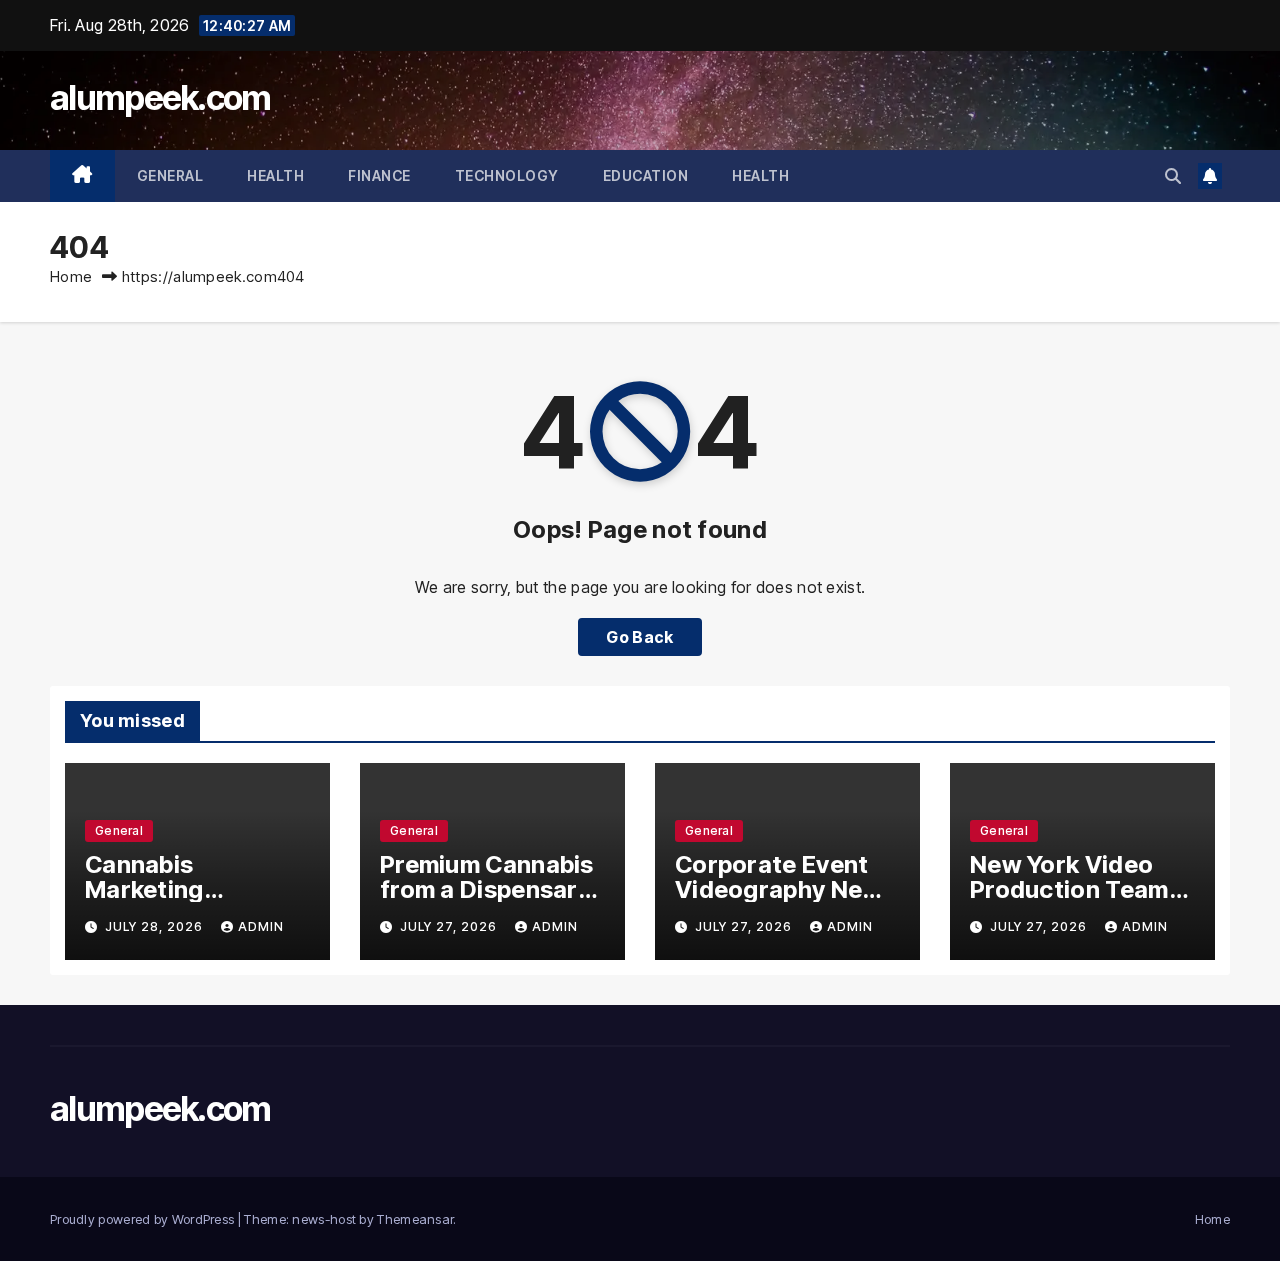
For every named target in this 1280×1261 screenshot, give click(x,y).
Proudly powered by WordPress (144, 1219)
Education (646, 175)
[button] (1173, 176)
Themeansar (415, 1219)
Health (275, 175)
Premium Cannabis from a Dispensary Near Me (487, 889)
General (170, 175)
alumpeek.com (160, 97)
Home (71, 276)
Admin (261, 926)
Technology (507, 175)
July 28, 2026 (156, 926)
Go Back (639, 637)
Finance (379, 175)
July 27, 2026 (450, 926)
